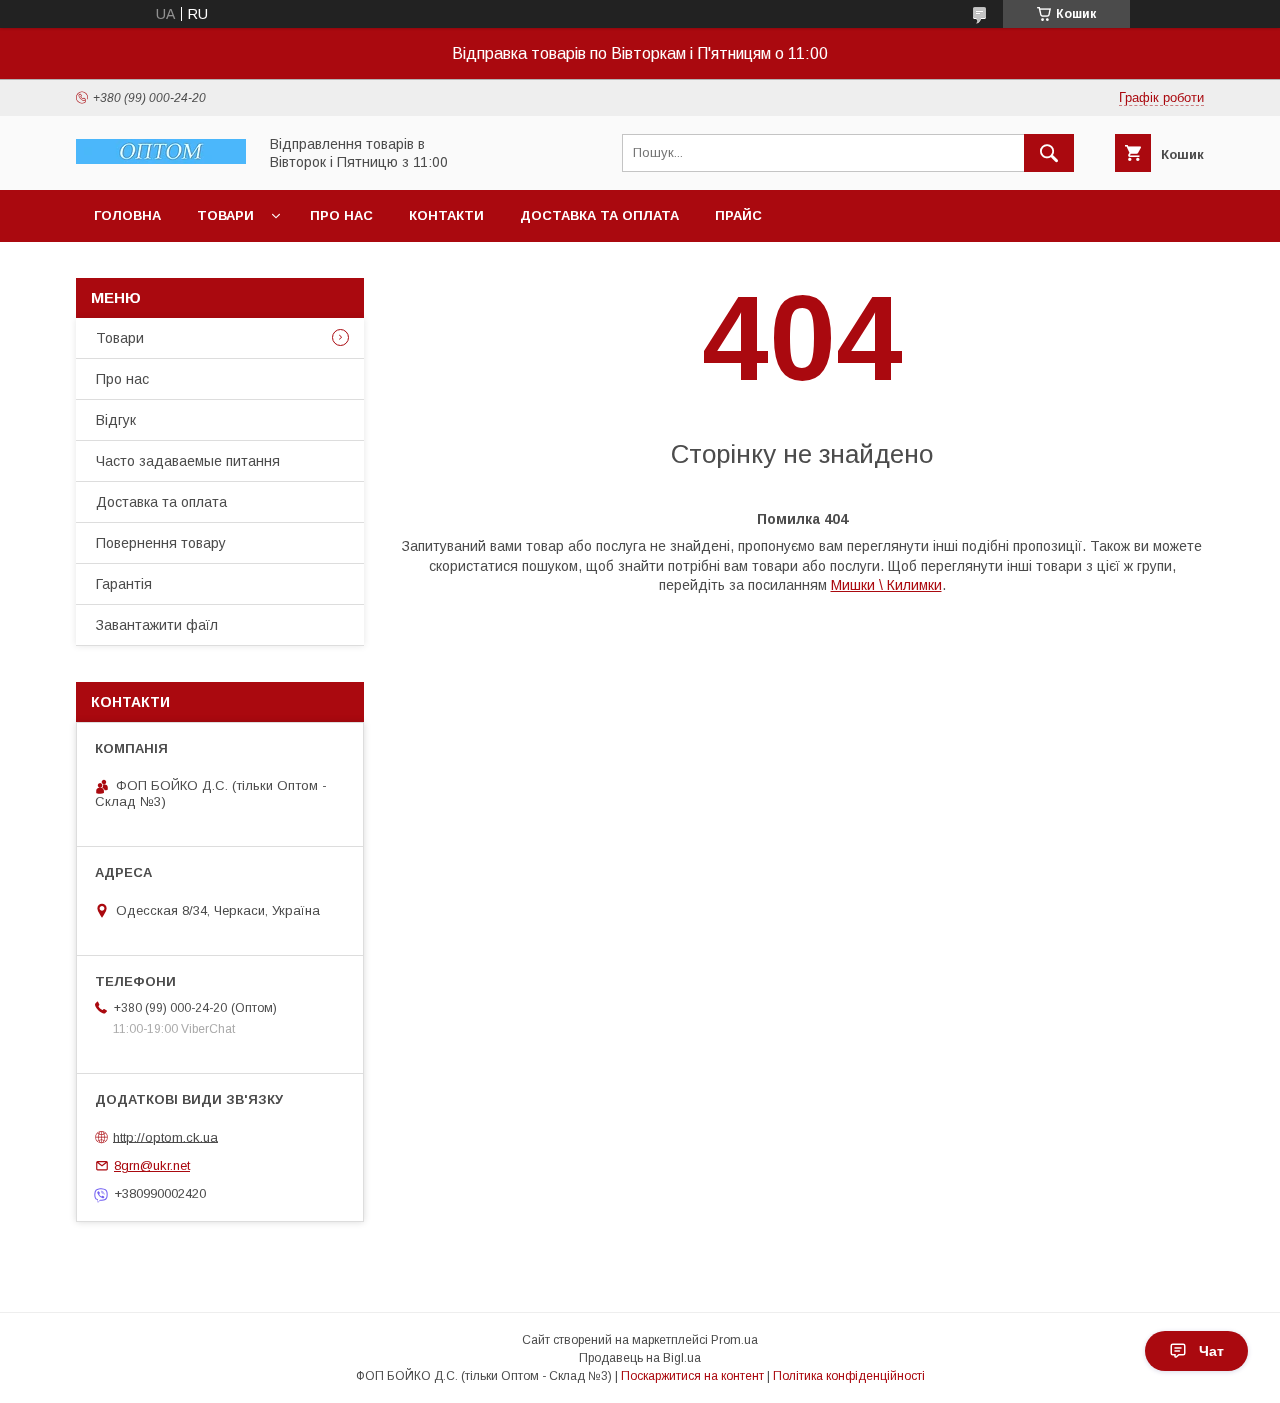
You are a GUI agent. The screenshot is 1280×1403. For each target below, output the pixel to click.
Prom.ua (734, 1340)
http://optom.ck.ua (165, 1136)
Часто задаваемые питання (188, 461)
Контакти (446, 215)
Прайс (738, 215)
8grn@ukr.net (152, 1165)
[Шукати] (1049, 153)
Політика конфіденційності (849, 1376)
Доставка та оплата (599, 215)
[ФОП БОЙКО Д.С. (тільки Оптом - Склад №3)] (161, 159)
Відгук (116, 420)
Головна (127, 215)
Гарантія (124, 584)
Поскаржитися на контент (692, 1376)
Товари (225, 215)
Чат (1211, 1351)
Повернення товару (161, 543)
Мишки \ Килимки (886, 585)
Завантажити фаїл (157, 625)
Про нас (341, 215)
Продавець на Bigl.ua (640, 1358)
